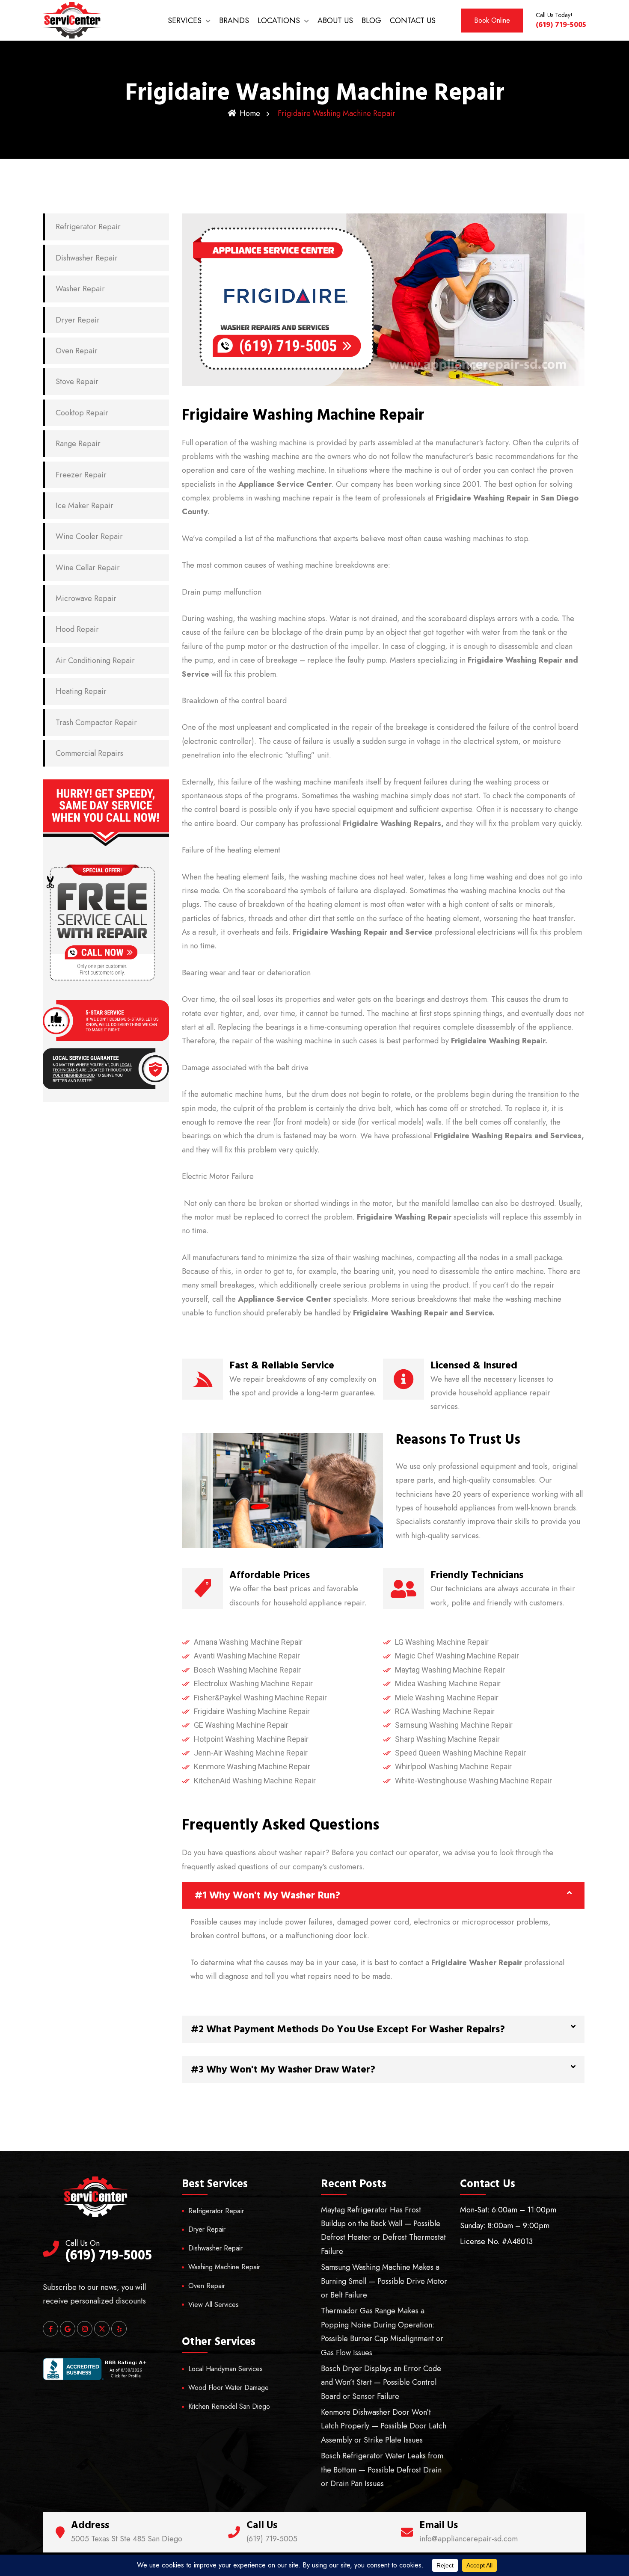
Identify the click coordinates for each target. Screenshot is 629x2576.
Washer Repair (80, 289)
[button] (383, 1895)
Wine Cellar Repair (88, 568)
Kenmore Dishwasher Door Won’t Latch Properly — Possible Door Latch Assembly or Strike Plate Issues (384, 2426)
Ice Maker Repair (85, 506)
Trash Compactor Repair (96, 722)
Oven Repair (77, 351)
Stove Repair (77, 382)
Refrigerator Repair (88, 227)
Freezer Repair (81, 475)
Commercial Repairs (89, 753)
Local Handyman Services (225, 2369)
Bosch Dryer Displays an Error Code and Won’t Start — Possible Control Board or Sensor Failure (381, 2382)
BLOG (371, 21)
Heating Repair (81, 691)
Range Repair (78, 444)
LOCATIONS (279, 21)
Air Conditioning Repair (95, 660)
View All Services (214, 2305)
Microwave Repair (86, 598)
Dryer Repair (78, 320)
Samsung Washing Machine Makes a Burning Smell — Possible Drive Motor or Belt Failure (384, 2281)
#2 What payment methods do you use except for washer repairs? (348, 2029)
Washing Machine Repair (224, 2267)
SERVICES (185, 21)
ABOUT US (335, 21)
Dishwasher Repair (87, 258)
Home (250, 113)
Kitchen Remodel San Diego (229, 2406)
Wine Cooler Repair (89, 536)
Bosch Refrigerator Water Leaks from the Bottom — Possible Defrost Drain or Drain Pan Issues (382, 2470)
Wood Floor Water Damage (228, 2388)
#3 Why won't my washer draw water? (283, 2070)
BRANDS (234, 21)
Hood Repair (77, 629)
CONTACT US (413, 21)
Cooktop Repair (82, 413)
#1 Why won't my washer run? (267, 1895)
